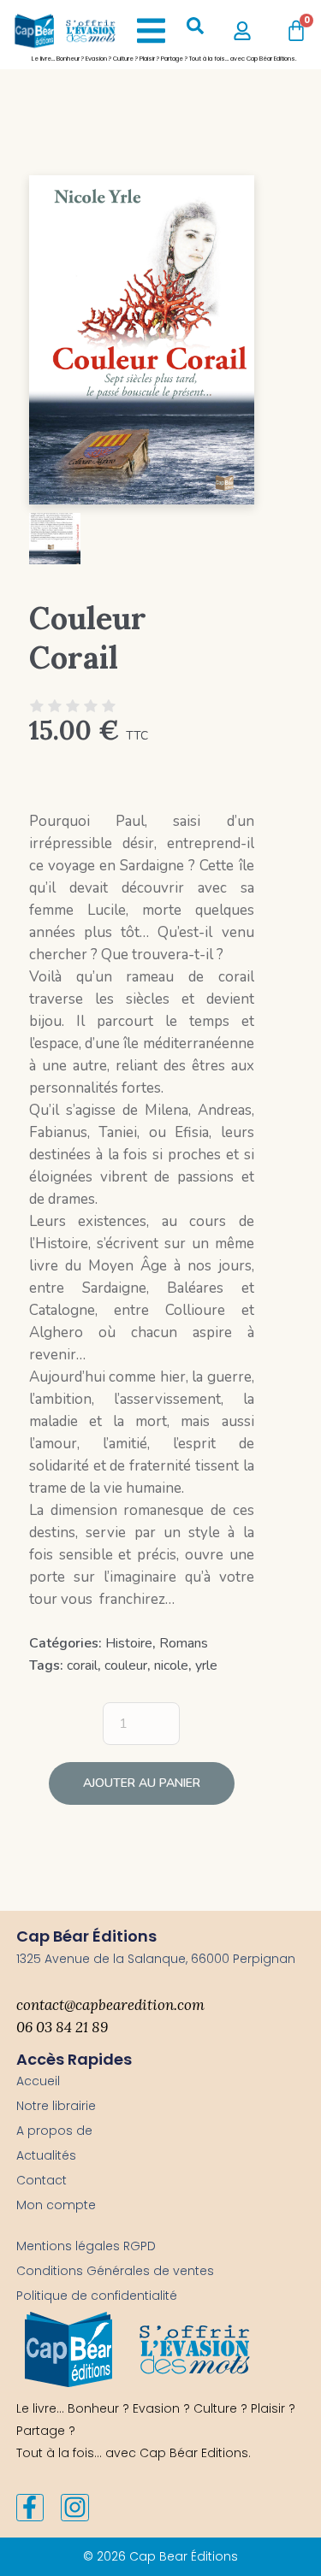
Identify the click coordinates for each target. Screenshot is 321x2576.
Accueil (38, 2081)
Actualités (46, 2155)
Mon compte (56, 2205)
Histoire (129, 1643)
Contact (42, 2180)
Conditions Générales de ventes (115, 2271)
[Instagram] (74, 2508)
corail (82, 1665)
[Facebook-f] (30, 2508)
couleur (126, 1665)
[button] (151, 31)
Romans (184, 1643)
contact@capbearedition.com (110, 2005)
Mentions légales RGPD (86, 2246)
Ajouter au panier (142, 1783)
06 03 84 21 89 (62, 2027)
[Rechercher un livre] (195, 31)
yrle (206, 1665)
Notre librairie (56, 2106)
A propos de (54, 2131)
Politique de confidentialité (97, 2296)
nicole (171, 1665)
